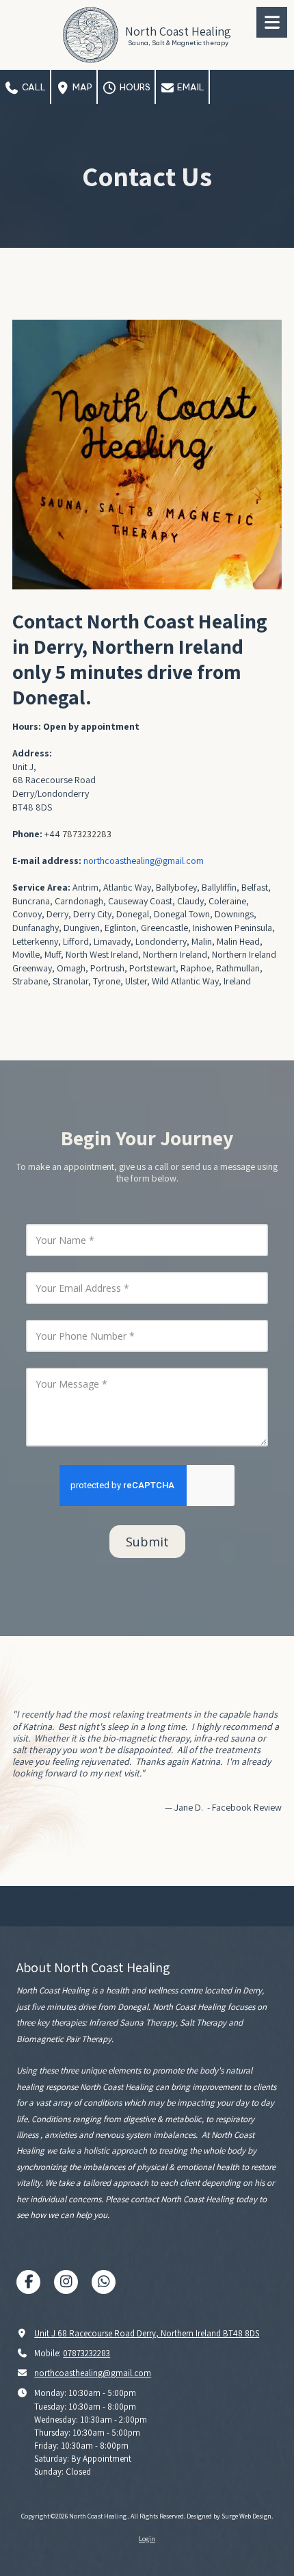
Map (81, 87)
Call (33, 87)
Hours (134, 87)
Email (190, 87)
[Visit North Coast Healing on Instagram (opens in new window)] (66, 2282)
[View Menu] (272, 22)
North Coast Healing (178, 31)
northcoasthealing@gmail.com (93, 2373)
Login (147, 2539)
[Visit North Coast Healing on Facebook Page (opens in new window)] (28, 2282)
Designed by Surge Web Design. (230, 2516)
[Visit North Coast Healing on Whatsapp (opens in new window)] (104, 2282)
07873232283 (86, 2353)
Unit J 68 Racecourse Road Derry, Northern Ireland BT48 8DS (147, 2333)
